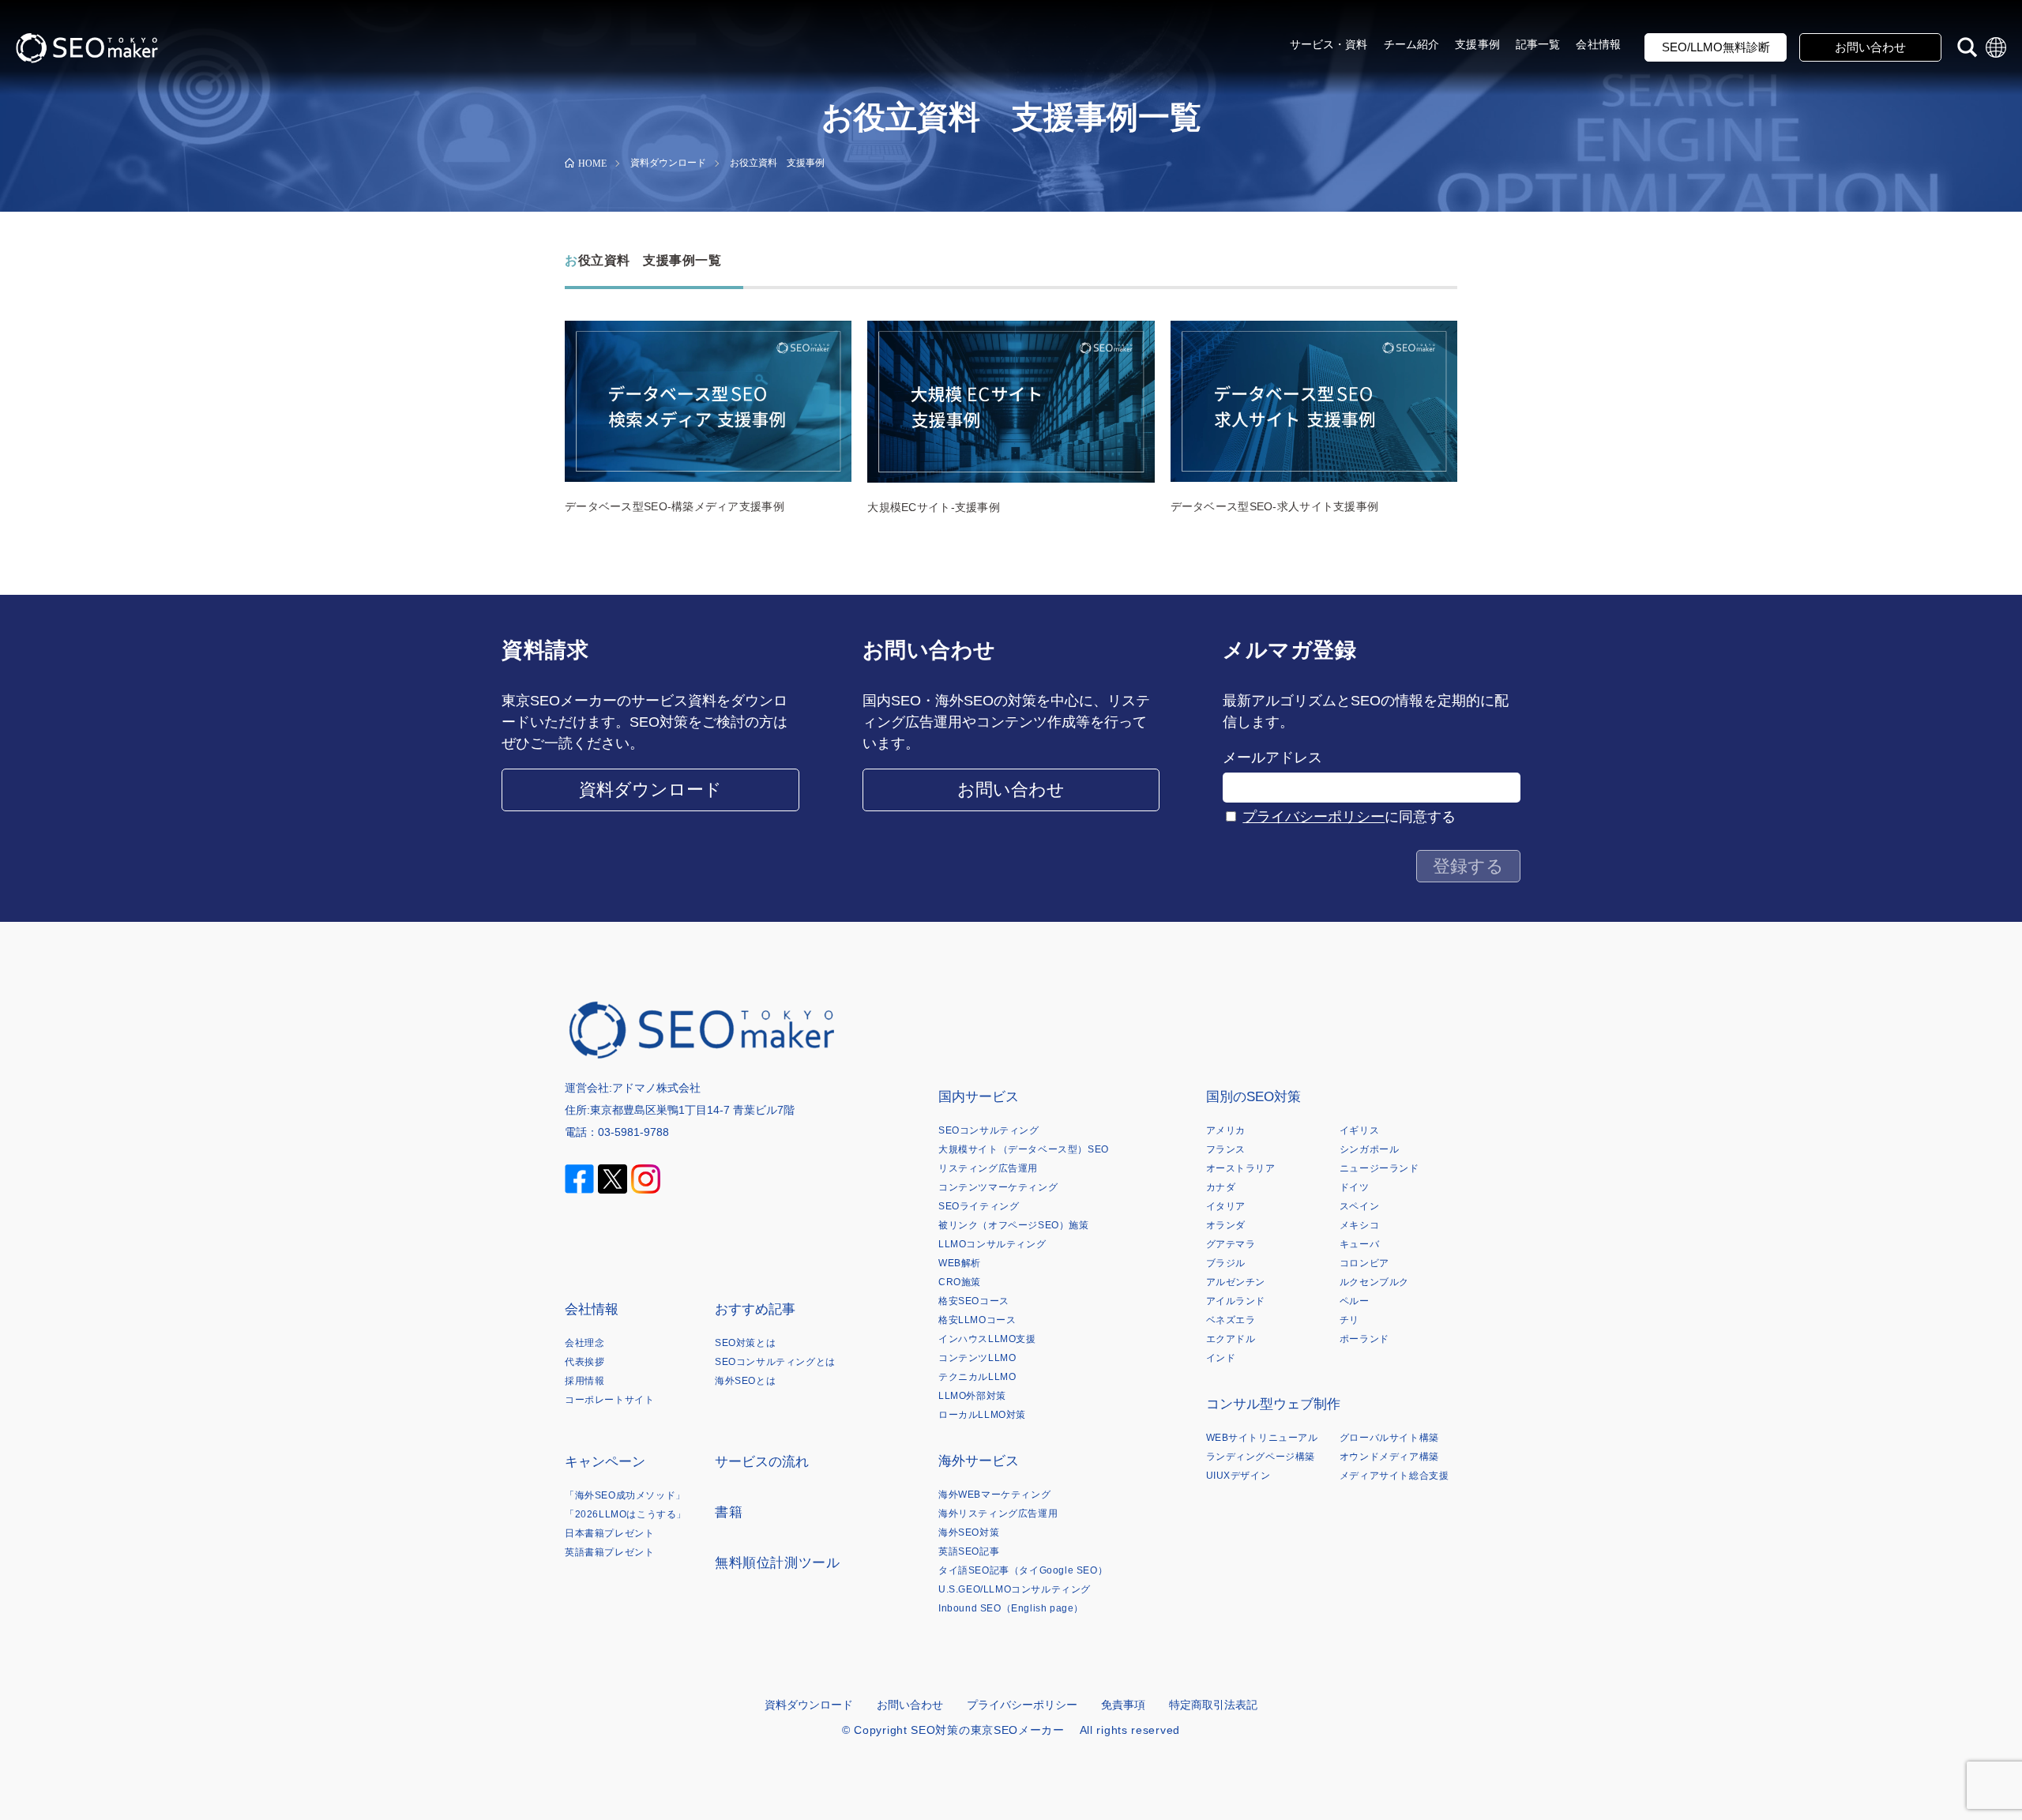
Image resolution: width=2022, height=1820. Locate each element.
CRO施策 (960, 1282)
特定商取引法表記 (1213, 1705)
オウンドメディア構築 (1389, 1457)
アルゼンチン (1236, 1282)
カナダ (1221, 1187)
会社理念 (584, 1343)
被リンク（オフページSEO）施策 (1014, 1225)
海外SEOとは (745, 1381)
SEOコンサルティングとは (775, 1362)
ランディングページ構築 (1261, 1457)
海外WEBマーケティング (994, 1495)
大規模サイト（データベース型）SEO (1024, 1149)
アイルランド (1236, 1301)
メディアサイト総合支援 (1394, 1476)
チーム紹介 (1412, 44)
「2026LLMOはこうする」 (626, 1514)
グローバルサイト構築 (1389, 1438)
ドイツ (1355, 1187)
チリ (1349, 1320)
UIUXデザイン (1238, 1476)
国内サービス (979, 1097)
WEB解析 (960, 1263)
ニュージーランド (1379, 1168)
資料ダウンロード (650, 790)
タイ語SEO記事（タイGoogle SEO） (1023, 1570)
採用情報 (584, 1381)
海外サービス (979, 1461)
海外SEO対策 (969, 1532)
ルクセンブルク (1374, 1282)
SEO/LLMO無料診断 (1716, 47)
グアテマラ (1231, 1244)
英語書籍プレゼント (609, 1552)
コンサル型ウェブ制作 (1273, 1404)
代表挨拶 (584, 1362)
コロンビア (1364, 1263)
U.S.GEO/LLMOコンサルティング (1015, 1589)
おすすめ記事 (755, 1309)
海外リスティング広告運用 (998, 1514)
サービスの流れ (762, 1462)
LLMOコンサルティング (992, 1244)
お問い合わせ (1870, 47)
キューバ (1359, 1244)
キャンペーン (605, 1462)
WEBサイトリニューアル (1262, 1438)
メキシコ (1359, 1225)
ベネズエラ (1231, 1320)
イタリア (1226, 1206)
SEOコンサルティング (989, 1130)
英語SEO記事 (969, 1551)
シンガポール (1370, 1149)
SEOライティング (979, 1206)
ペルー (1355, 1301)
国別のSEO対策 (1253, 1097)
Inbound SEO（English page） (1011, 1608)
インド (1221, 1358)
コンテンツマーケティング (998, 1187)
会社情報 (1598, 44)
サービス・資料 (1329, 44)
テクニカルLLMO (977, 1377)
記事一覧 (1538, 44)
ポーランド (1364, 1339)
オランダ (1226, 1225)
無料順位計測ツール (777, 1563)
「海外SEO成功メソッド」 (625, 1495)
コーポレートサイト (609, 1400)
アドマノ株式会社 (656, 1088)
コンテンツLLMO (977, 1358)
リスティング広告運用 (988, 1168)
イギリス (1359, 1130)
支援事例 (1477, 44)
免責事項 (1123, 1705)
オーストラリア (1241, 1168)
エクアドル (1231, 1339)
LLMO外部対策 (972, 1396)
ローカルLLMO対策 (982, 1415)
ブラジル (1226, 1263)
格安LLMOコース (977, 1320)
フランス (1226, 1149)
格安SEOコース (974, 1301)
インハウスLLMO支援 (987, 1339)
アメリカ (1226, 1130)
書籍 (729, 1512)
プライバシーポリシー (1314, 817)
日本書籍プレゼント (609, 1533)
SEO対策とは (745, 1343)
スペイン (1359, 1206)
